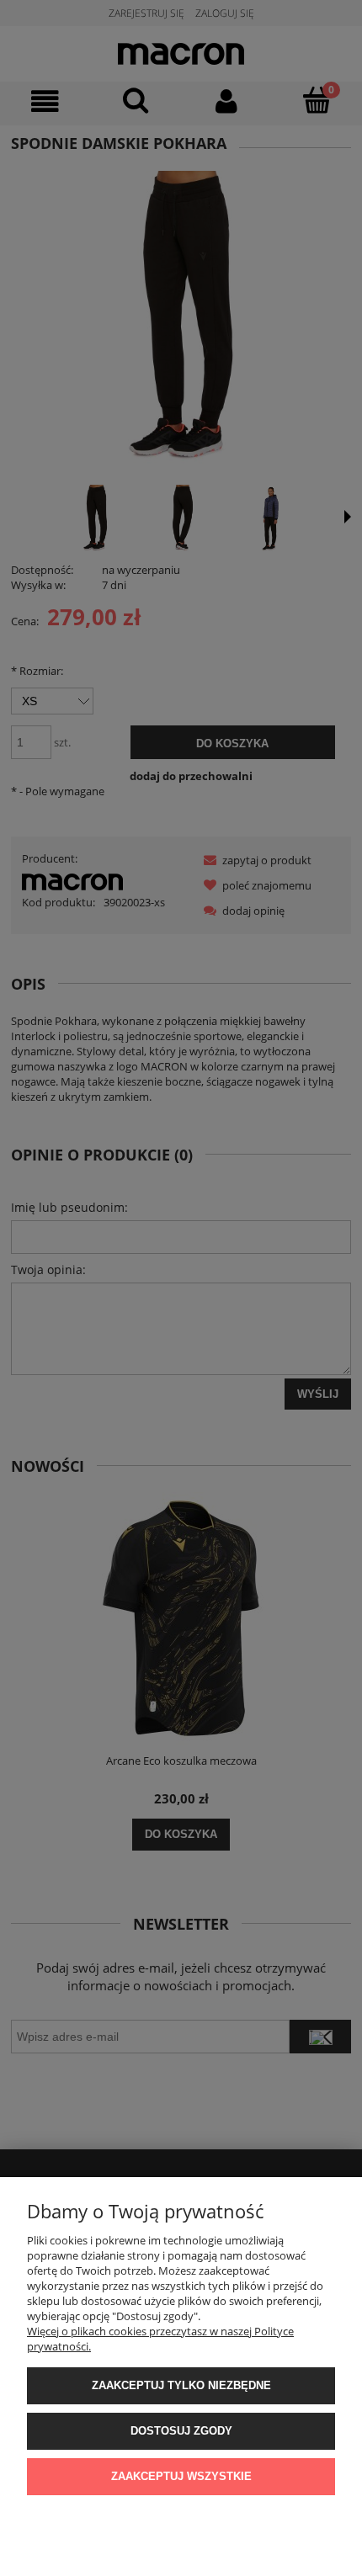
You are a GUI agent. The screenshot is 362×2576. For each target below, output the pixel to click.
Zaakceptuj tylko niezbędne (181, 2385)
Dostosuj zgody (181, 2431)
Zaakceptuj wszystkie (181, 2476)
